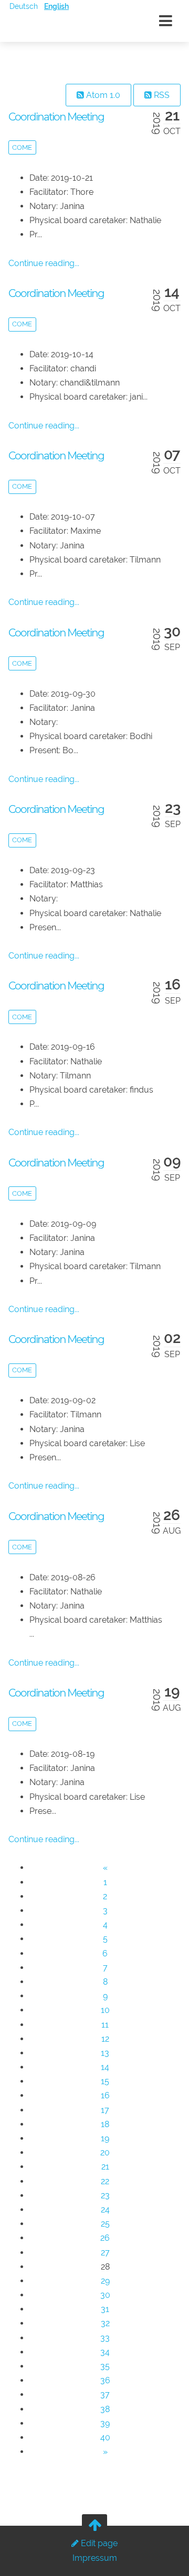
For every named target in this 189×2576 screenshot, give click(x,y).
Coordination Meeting (56, 117)
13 (105, 2053)
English (56, 6)
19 (105, 2138)
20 (105, 2153)
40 (105, 2437)
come (22, 147)
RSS (161, 95)
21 (105, 2167)
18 (105, 2124)
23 (105, 2195)
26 (105, 2238)
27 (105, 2253)
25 (105, 2224)
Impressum (95, 2558)
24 (105, 2210)
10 (105, 2010)
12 (105, 2039)
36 (105, 2380)
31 (105, 2309)
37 (105, 2395)
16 (105, 2095)
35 (105, 2366)
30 (105, 2295)
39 (105, 2423)
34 (105, 2352)
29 (105, 2281)
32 (105, 2323)
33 (105, 2338)
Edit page (98, 2543)
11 (105, 2025)
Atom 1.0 (102, 95)
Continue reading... (44, 263)
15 (105, 2081)
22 (105, 2181)
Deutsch (24, 6)
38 (105, 2409)
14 (105, 2067)
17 (105, 2110)
